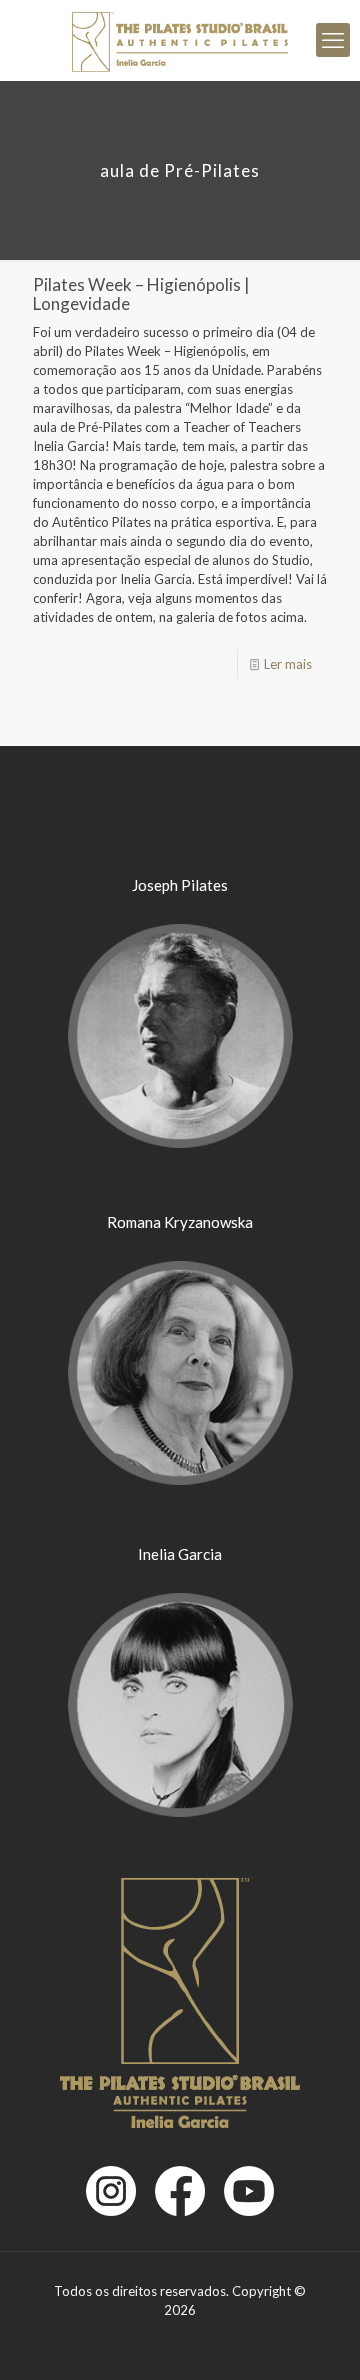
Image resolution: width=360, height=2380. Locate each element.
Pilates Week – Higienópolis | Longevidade (141, 294)
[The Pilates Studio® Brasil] (180, 40)
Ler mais (288, 664)
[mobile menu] (333, 40)
